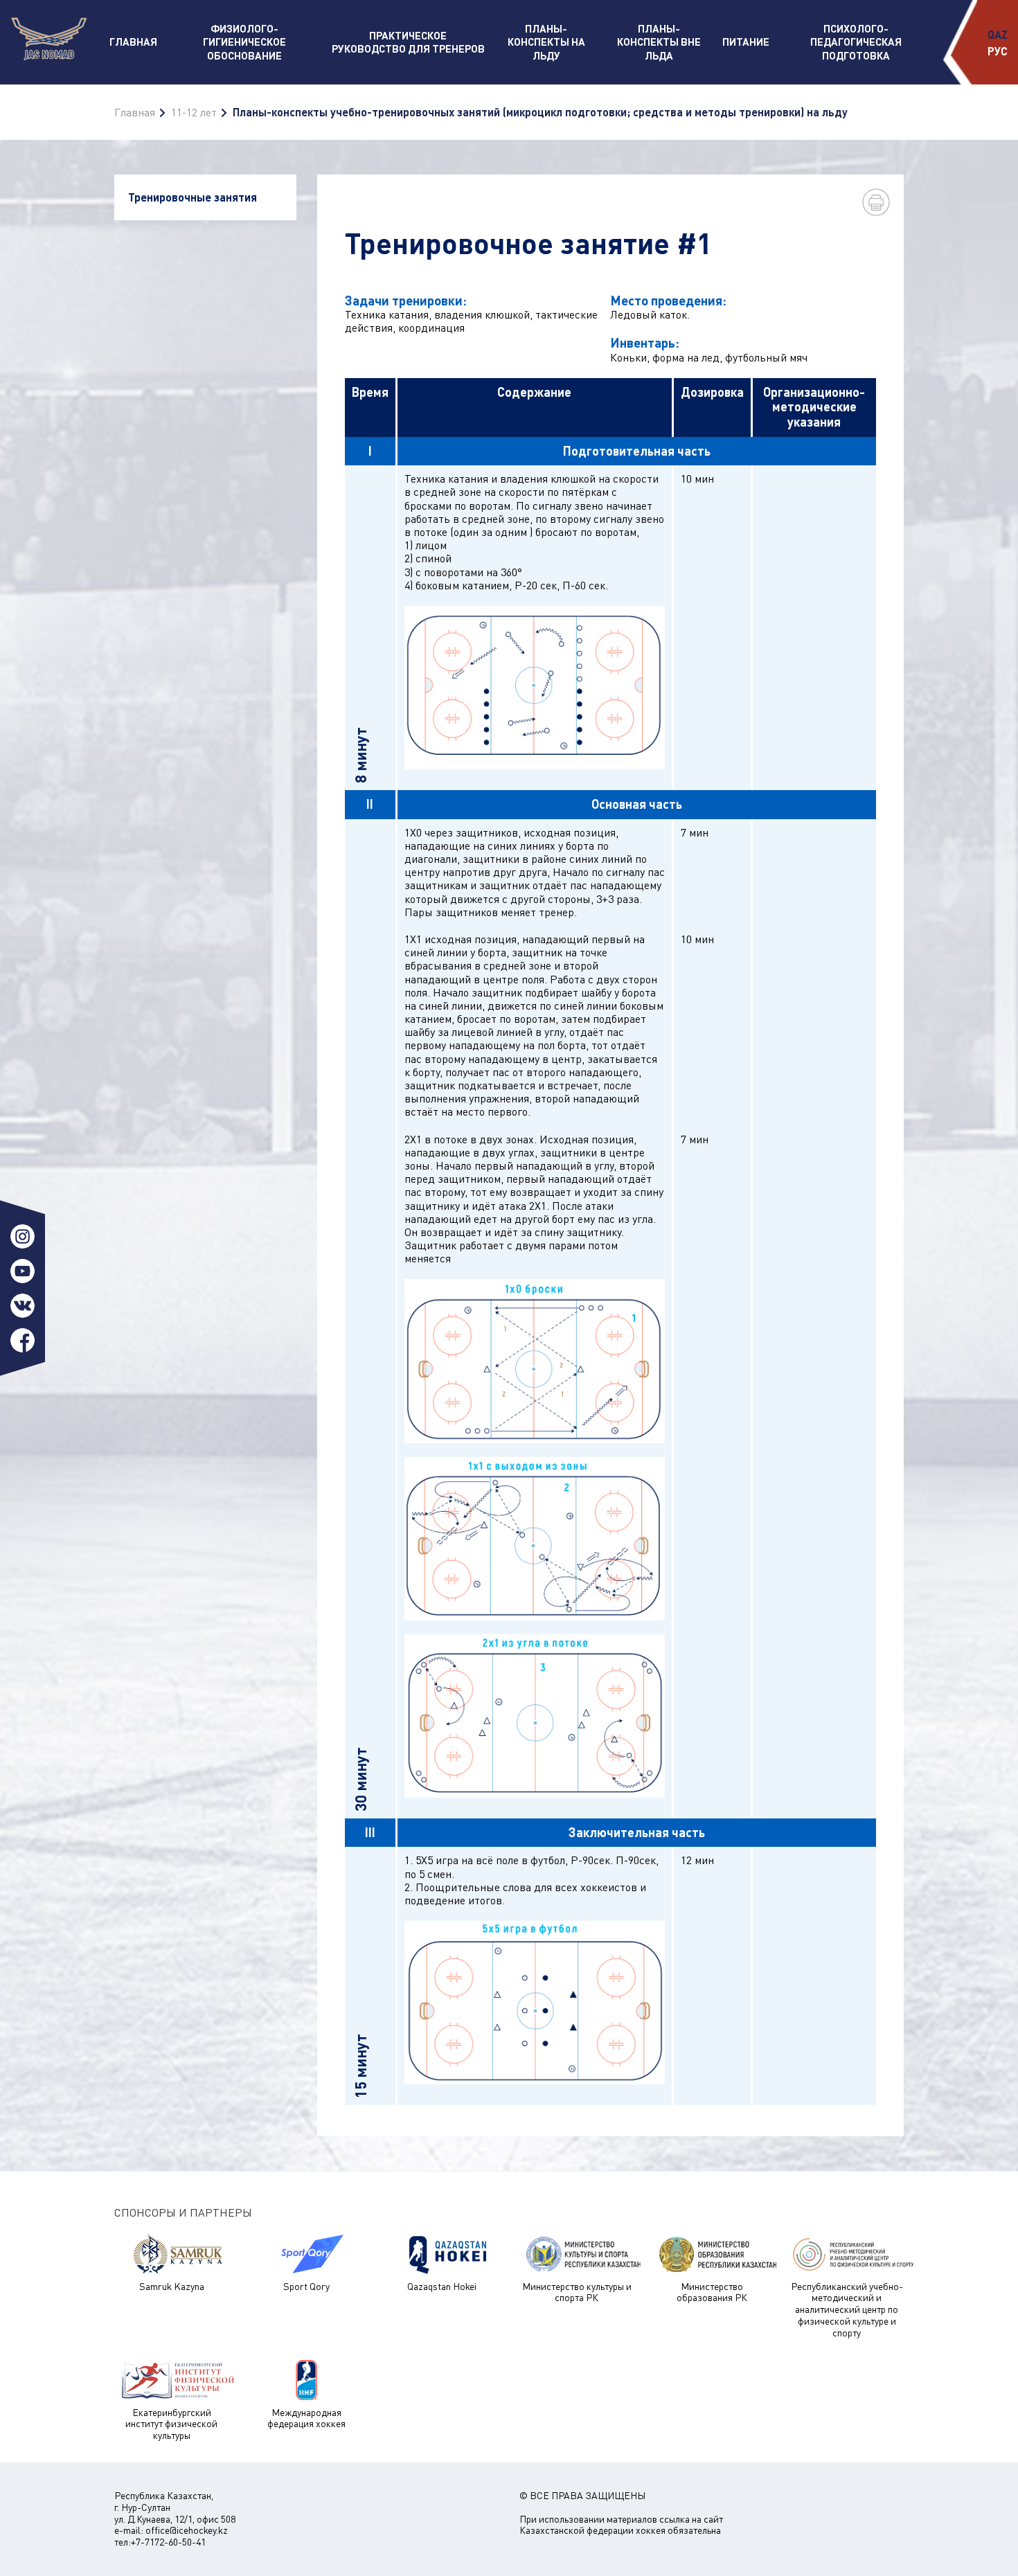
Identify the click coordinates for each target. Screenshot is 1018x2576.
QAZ (998, 34)
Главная (133, 42)
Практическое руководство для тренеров (408, 42)
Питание (746, 42)
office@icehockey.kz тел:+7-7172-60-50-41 (171, 2536)
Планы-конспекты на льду (546, 42)
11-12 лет (194, 112)
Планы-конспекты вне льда (659, 42)
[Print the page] (876, 202)
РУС (998, 51)
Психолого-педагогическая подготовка (856, 42)
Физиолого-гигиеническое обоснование (244, 42)
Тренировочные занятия (193, 197)
